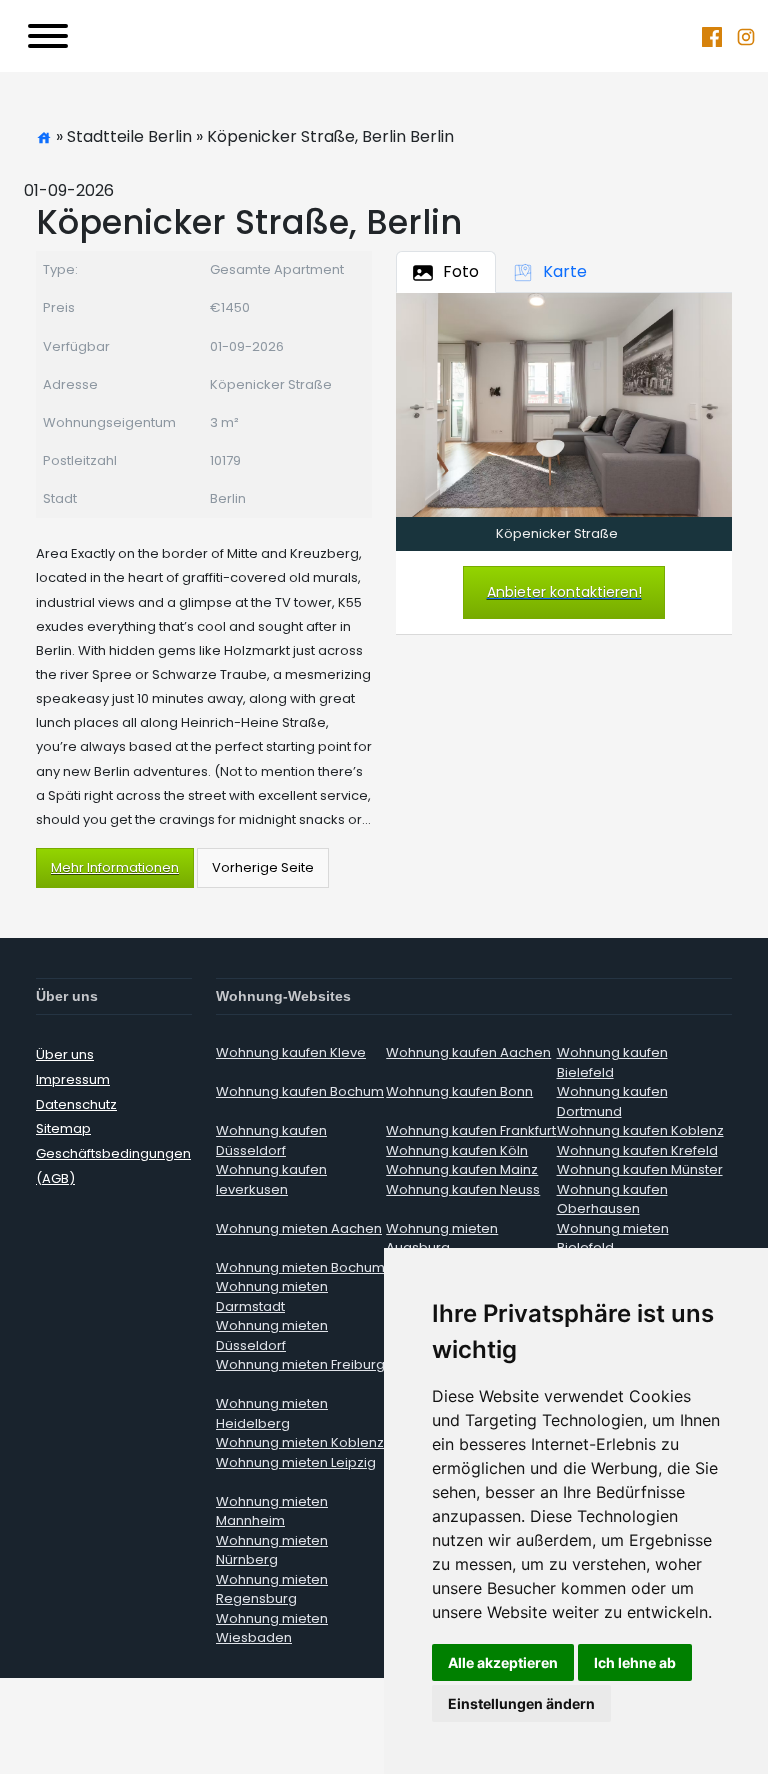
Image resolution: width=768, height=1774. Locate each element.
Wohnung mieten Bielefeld (613, 1238)
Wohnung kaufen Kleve (291, 1052)
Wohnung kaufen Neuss (463, 1189)
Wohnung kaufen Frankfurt (471, 1130)
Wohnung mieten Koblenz (300, 1442)
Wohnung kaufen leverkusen (271, 1179)
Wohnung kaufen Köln (457, 1150)
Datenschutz (76, 1104)
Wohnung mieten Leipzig (296, 1462)
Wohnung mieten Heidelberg (272, 1413)
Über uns (65, 1054)
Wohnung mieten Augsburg (442, 1238)
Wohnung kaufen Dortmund (612, 1101)
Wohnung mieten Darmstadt (272, 1296)
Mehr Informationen (115, 867)
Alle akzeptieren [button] (503, 1662)
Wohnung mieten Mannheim (272, 1511)
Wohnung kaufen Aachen (468, 1052)
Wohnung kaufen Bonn (459, 1091)
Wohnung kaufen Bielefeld (612, 1062)
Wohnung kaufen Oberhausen (612, 1199)
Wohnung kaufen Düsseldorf (271, 1140)
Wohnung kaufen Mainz (462, 1169)
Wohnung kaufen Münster (640, 1169)
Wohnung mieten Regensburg (272, 1589)
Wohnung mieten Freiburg (300, 1364)
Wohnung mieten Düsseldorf (272, 1335)
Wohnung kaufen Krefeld (637, 1150)
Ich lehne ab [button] (635, 1662)
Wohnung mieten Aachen (299, 1228)
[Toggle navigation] (48, 36)
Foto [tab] (461, 271)
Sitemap (63, 1128)
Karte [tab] (565, 271)
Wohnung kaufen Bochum (300, 1091)
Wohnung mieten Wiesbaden (272, 1628)
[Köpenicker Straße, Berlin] (564, 404)
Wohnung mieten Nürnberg (272, 1550)
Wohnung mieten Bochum (300, 1267)
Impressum (73, 1079)
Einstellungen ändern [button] (521, 1703)
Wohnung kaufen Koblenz (640, 1130)
